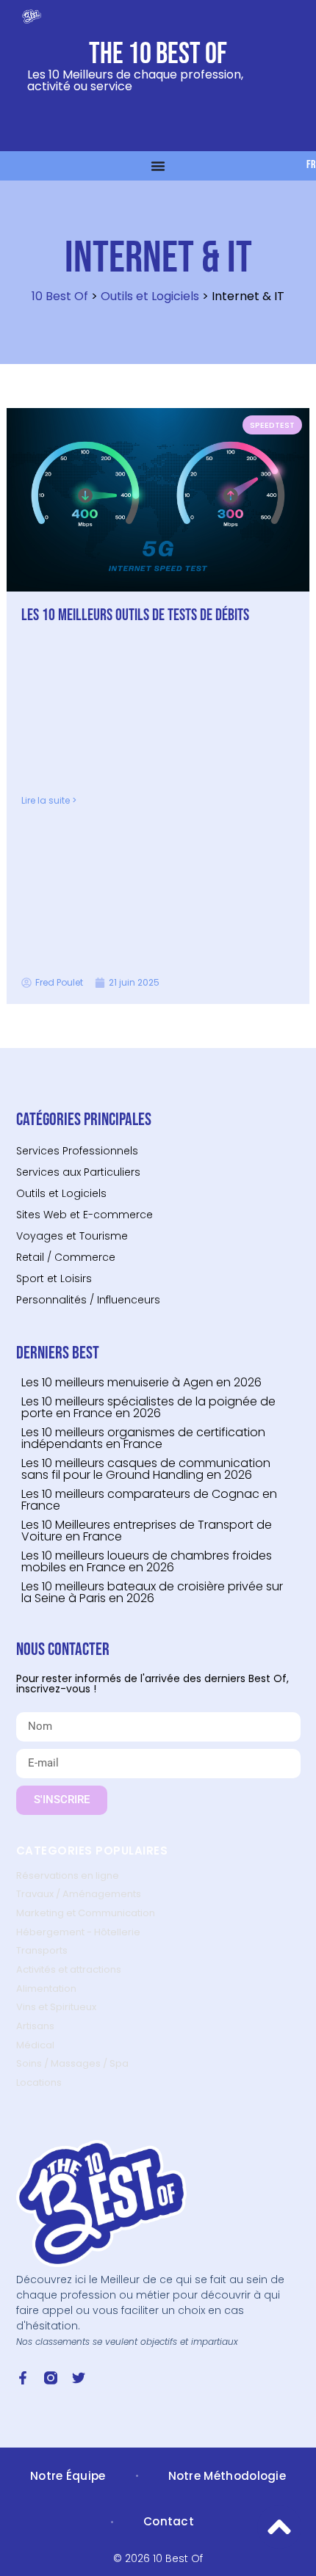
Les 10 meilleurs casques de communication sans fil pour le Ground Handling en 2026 (146, 1469)
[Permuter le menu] (158, 166)
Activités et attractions (69, 1969)
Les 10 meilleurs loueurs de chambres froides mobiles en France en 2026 (147, 1561)
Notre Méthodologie (227, 2476)
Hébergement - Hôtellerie (78, 1932)
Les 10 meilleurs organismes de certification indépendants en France (143, 1438)
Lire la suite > (49, 800)
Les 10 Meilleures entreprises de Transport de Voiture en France (147, 1531)
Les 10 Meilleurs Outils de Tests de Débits (135, 615)
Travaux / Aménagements (79, 1894)
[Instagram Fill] (51, 2378)
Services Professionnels (77, 1151)
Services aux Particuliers (78, 1172)
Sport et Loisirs (54, 1278)
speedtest (272, 425)
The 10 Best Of (158, 54)
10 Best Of (60, 296)
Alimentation (46, 1989)
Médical (35, 2045)
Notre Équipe (68, 2476)
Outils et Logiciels (150, 296)
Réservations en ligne (68, 1875)
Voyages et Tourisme (72, 1236)
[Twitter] (79, 2378)
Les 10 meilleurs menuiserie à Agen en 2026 (141, 1382)
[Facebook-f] (23, 2378)
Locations (39, 2082)
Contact (169, 2521)
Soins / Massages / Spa (72, 2063)
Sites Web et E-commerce (85, 1215)
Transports (42, 1950)
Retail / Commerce (66, 1257)
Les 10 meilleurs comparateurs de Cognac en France (149, 1500)
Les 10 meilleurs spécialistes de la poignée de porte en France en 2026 (148, 1407)
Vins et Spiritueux (56, 2007)
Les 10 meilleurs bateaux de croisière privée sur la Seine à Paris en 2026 (152, 1592)
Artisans (35, 2026)
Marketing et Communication (86, 1913)
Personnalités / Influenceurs (88, 1300)
